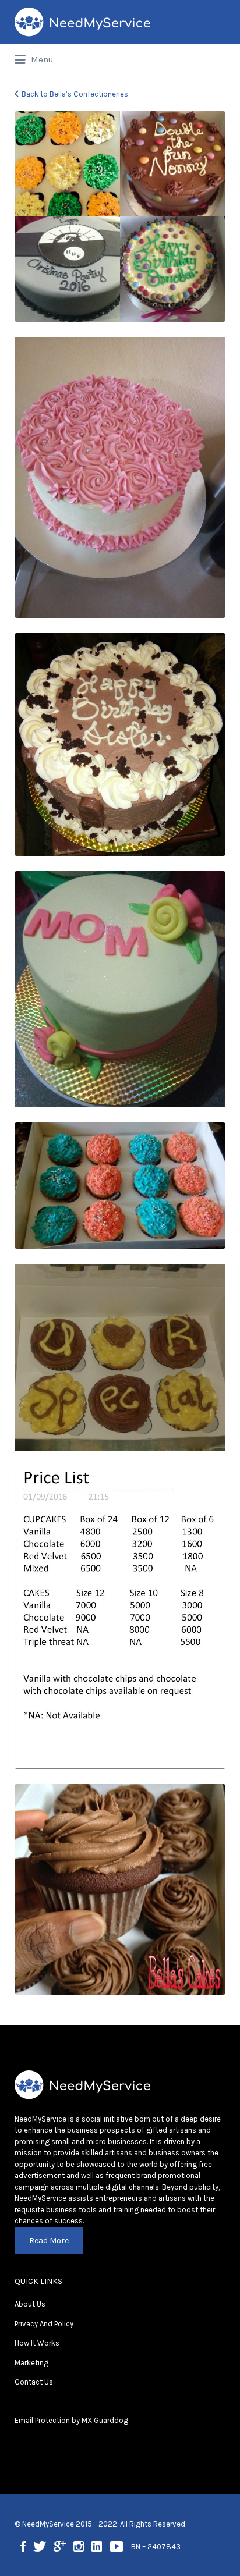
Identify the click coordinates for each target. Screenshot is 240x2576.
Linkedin (97, 2546)
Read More (49, 2241)
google (60, 2546)
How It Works (37, 2343)
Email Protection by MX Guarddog (71, 2420)
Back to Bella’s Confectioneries (75, 94)
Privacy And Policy (44, 2324)
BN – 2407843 (156, 2547)
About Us (30, 2304)
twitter (40, 2546)
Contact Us (34, 2382)
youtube (117, 2546)
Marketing (31, 2363)
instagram (79, 2546)
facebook (23, 2546)
